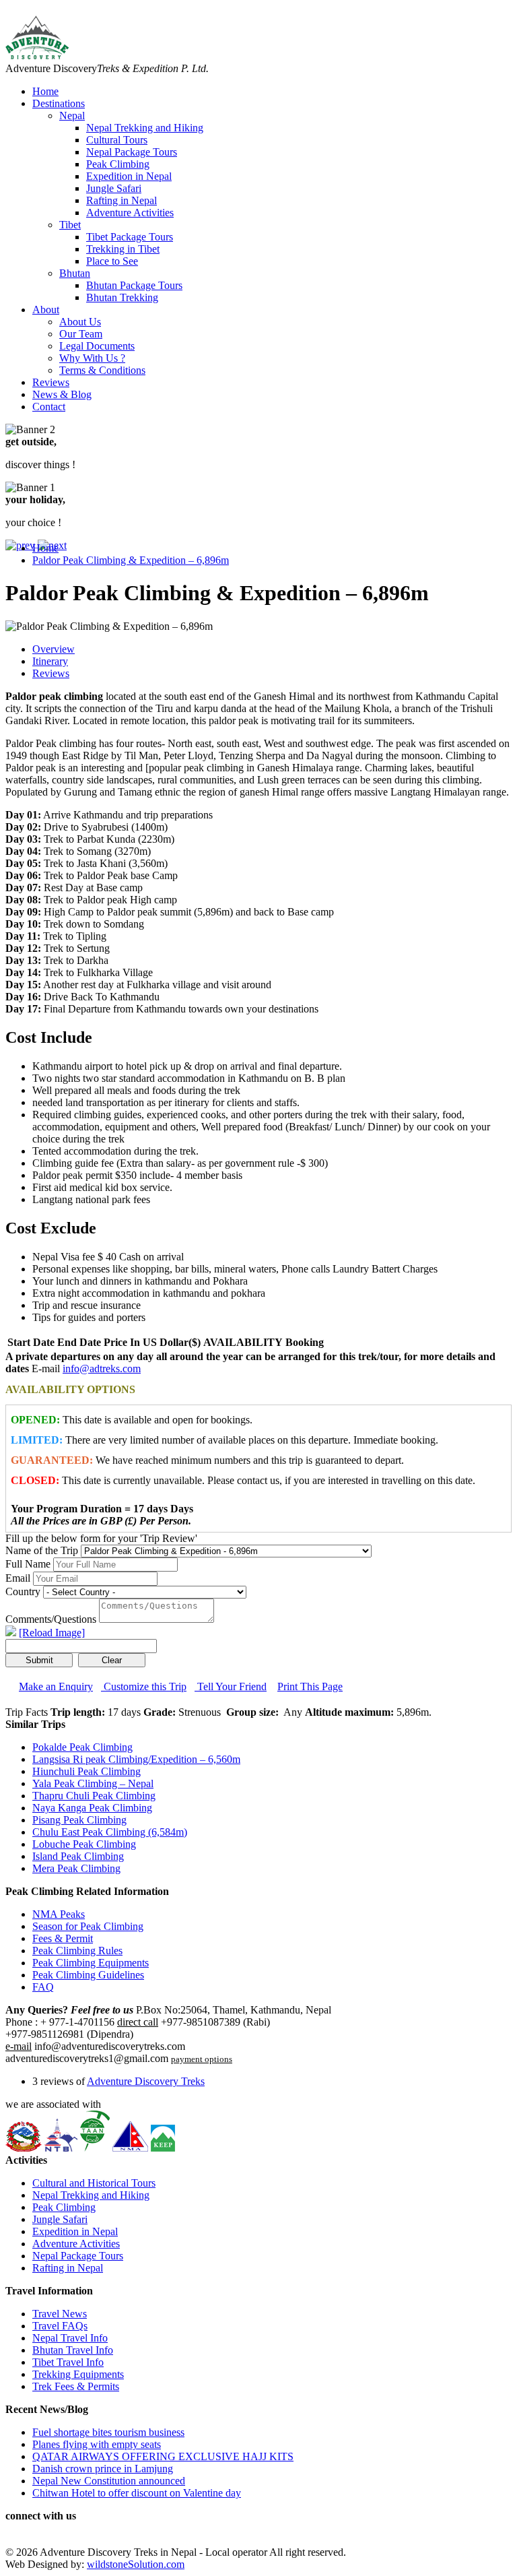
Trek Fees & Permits (76, 2386)
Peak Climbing (118, 164)
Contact (49, 407)
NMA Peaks (59, 1914)
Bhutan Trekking (122, 297)
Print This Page (310, 1686)
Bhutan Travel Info (73, 2350)
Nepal (72, 116)
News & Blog (62, 394)
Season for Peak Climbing (88, 1926)
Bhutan (75, 273)
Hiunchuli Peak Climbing (87, 1771)
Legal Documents (97, 346)
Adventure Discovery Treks (146, 2081)
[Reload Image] (52, 1633)
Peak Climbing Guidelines (88, 1975)
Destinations (59, 103)
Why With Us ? (92, 358)
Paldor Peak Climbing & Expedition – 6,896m (131, 560)
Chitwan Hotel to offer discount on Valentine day (137, 2493)
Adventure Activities (130, 213)
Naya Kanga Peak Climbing (92, 1808)
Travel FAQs (60, 2326)
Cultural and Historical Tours (94, 2183)
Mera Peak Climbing (76, 1868)
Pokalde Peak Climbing (82, 1747)
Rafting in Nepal (122, 200)
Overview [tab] (54, 649)
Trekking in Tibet (123, 249)
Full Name (28, 1564)
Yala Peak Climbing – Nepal (93, 1783)
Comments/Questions (51, 1619)
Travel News (60, 2314)
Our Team (81, 334)
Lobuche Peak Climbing (84, 1844)
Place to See (112, 261)
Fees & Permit (63, 1938)
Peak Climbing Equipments (91, 1963)
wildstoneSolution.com (136, 2564)
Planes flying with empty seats (97, 2444)
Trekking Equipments (78, 2374)
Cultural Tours (117, 140)
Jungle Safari (114, 188)
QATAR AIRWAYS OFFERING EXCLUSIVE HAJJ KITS (163, 2456)
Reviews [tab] (51, 673)
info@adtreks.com (102, 1368)
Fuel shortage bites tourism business (108, 2432)
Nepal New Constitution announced (109, 2481)
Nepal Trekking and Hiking (145, 128)
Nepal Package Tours (132, 152)
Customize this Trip (144, 1686)
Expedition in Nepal (129, 176)
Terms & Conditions (102, 370)
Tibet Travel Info (68, 2362)
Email (18, 1578)
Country (23, 1591)
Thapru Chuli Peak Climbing (94, 1796)
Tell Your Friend (231, 1686)
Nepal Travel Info (70, 2338)
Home (45, 91)
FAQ (43, 1987)
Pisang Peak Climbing (79, 1820)
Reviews (51, 382)
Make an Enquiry (56, 1686)
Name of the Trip (42, 1550)
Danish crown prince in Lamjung (103, 2469)
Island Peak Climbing (78, 1856)
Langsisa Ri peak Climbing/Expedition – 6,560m (136, 1759)
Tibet (70, 225)
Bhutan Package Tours (134, 285)
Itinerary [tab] (50, 661)
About (46, 310)
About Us (80, 322)
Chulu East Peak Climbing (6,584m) (110, 1832)
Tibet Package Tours (130, 237)
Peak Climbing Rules (77, 1951)
